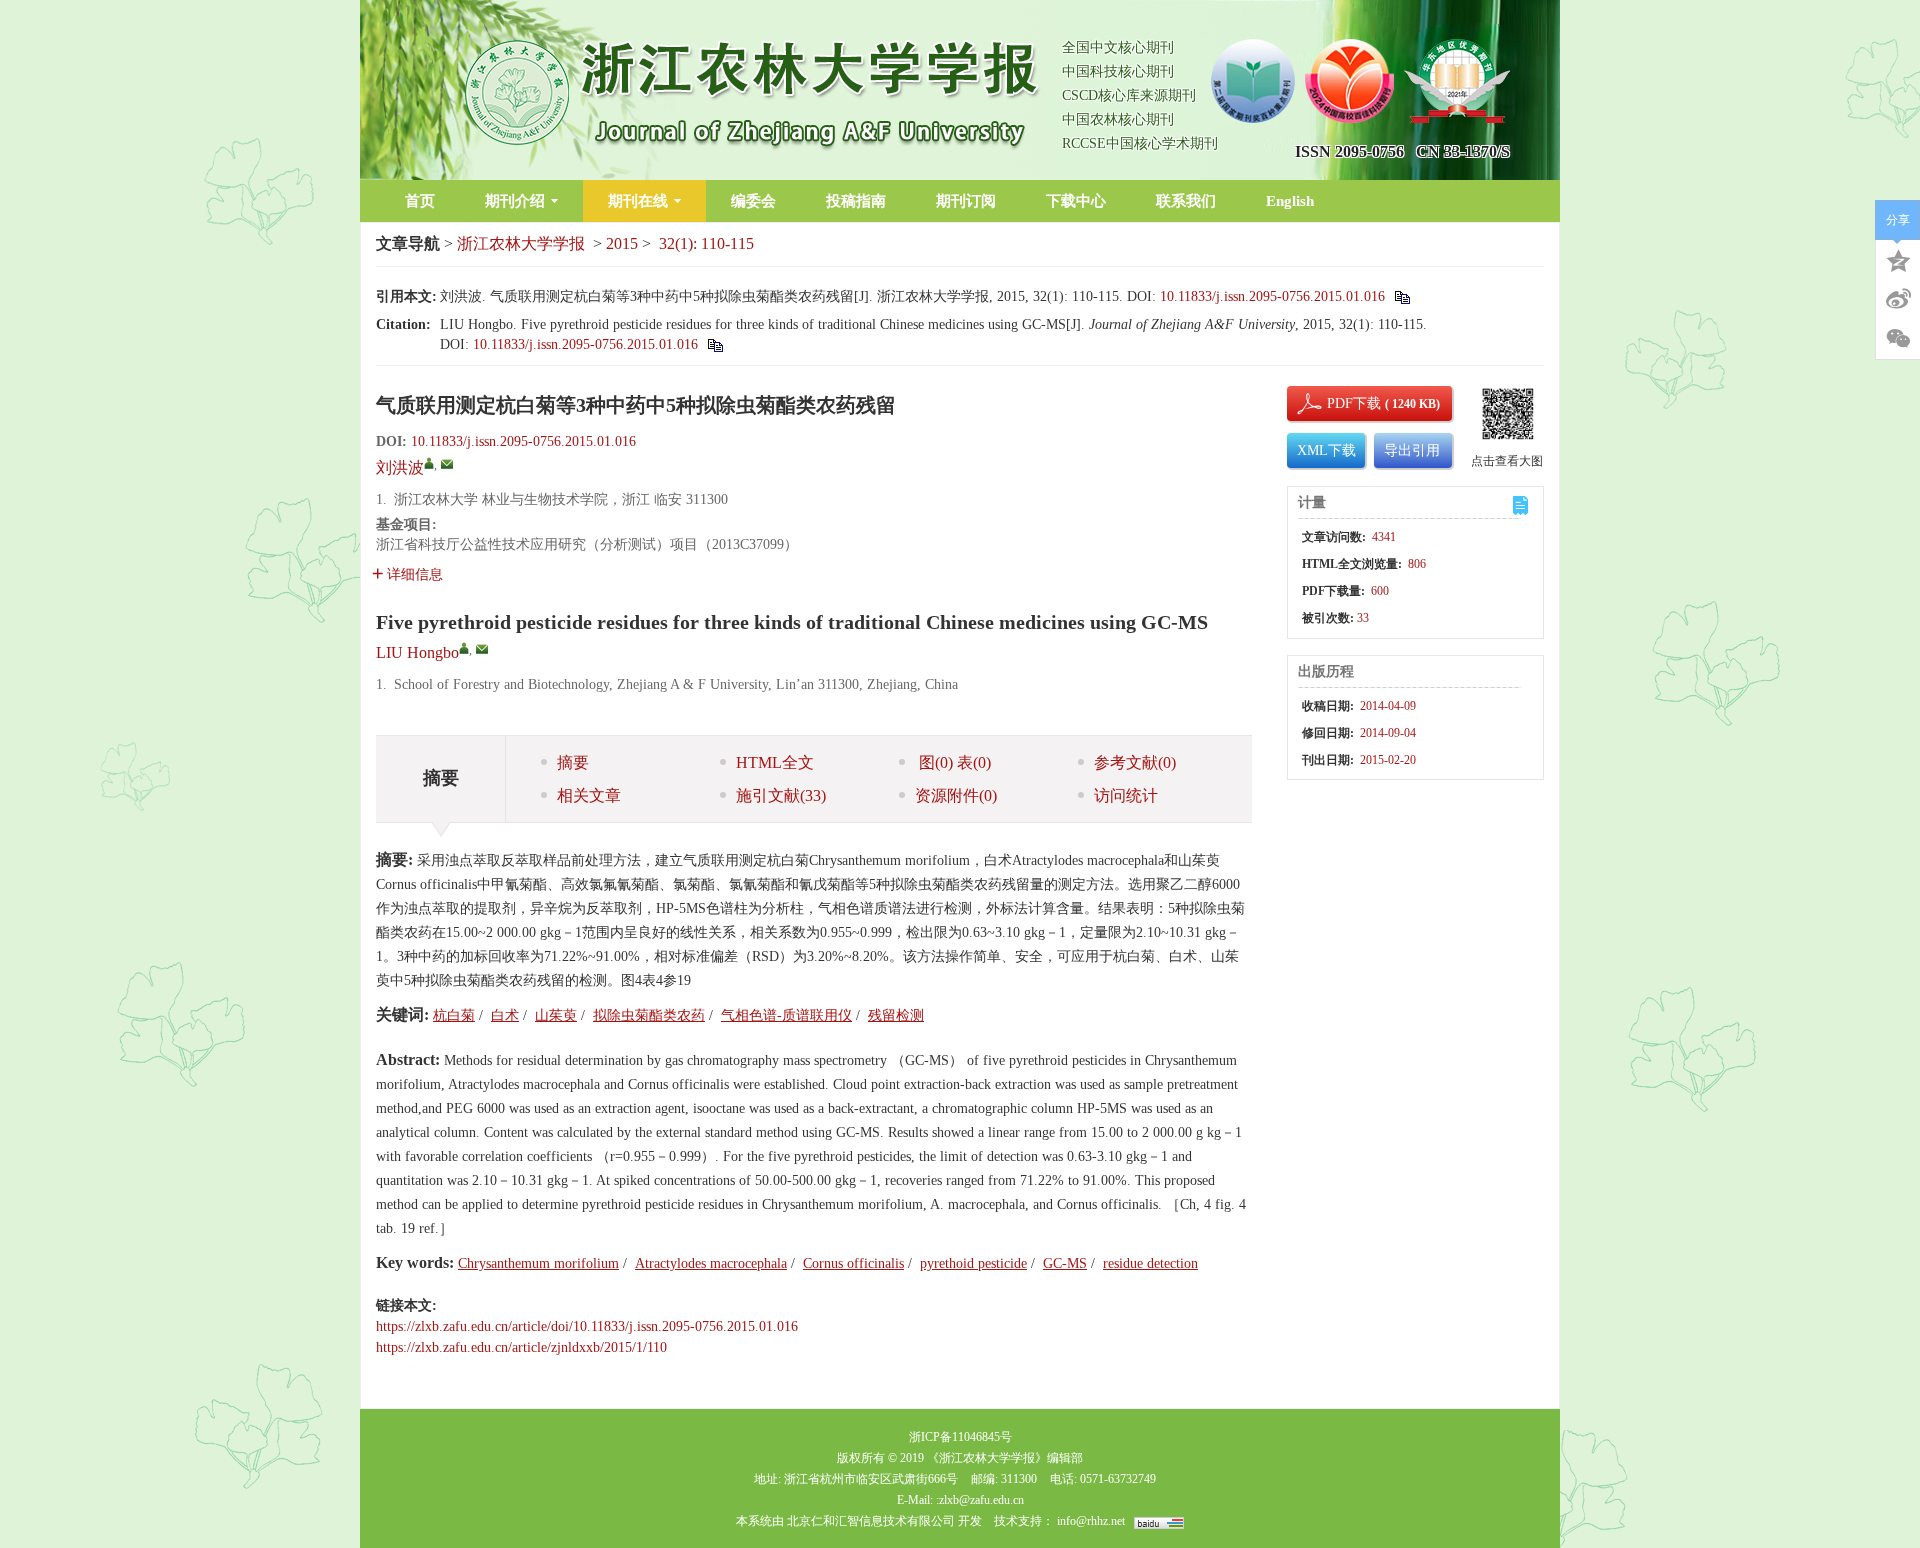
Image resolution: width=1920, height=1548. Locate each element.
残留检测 (896, 1015)
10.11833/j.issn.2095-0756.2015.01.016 (1272, 296)
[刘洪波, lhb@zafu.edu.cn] (429, 463)
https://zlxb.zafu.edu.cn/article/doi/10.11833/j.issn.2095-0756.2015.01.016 (587, 1326)
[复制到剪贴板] (1401, 296)
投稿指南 (856, 201)
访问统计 (1126, 795)
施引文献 (781, 795)
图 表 (953, 762)
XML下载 (1326, 450)
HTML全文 (775, 762)
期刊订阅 (966, 201)
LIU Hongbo (417, 652)
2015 (622, 243)
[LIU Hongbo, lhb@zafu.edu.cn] (464, 648)
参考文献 (1135, 762)
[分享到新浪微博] (1898, 299)
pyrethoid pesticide (973, 1263)
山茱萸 (556, 1015)
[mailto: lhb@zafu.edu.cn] (482, 649)
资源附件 (956, 795)
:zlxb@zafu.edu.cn (980, 1500)
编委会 (753, 201)
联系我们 (1186, 201)
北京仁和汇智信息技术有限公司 (871, 1521)
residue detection (1150, 1263)
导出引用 (1412, 450)
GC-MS (1065, 1263)
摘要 (573, 762)
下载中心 (1076, 201)
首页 (420, 201)
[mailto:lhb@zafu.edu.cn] (447, 464)
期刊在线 (638, 201)
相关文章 (589, 795)
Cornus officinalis (853, 1263)
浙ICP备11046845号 (960, 1437)
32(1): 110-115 (706, 243)
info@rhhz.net (1091, 1521)
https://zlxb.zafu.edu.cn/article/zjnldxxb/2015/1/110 (521, 1347)
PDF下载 (1337, 403)
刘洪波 (400, 467)
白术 (505, 1015)
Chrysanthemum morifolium (538, 1263)
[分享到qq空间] (1898, 259)
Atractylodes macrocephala (711, 1263)
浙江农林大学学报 (521, 243)
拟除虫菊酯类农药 (649, 1015)
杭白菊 (454, 1015)
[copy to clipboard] (714, 344)
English (1290, 201)
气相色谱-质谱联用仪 (786, 1015)
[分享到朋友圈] (1898, 339)
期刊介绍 (515, 201)
